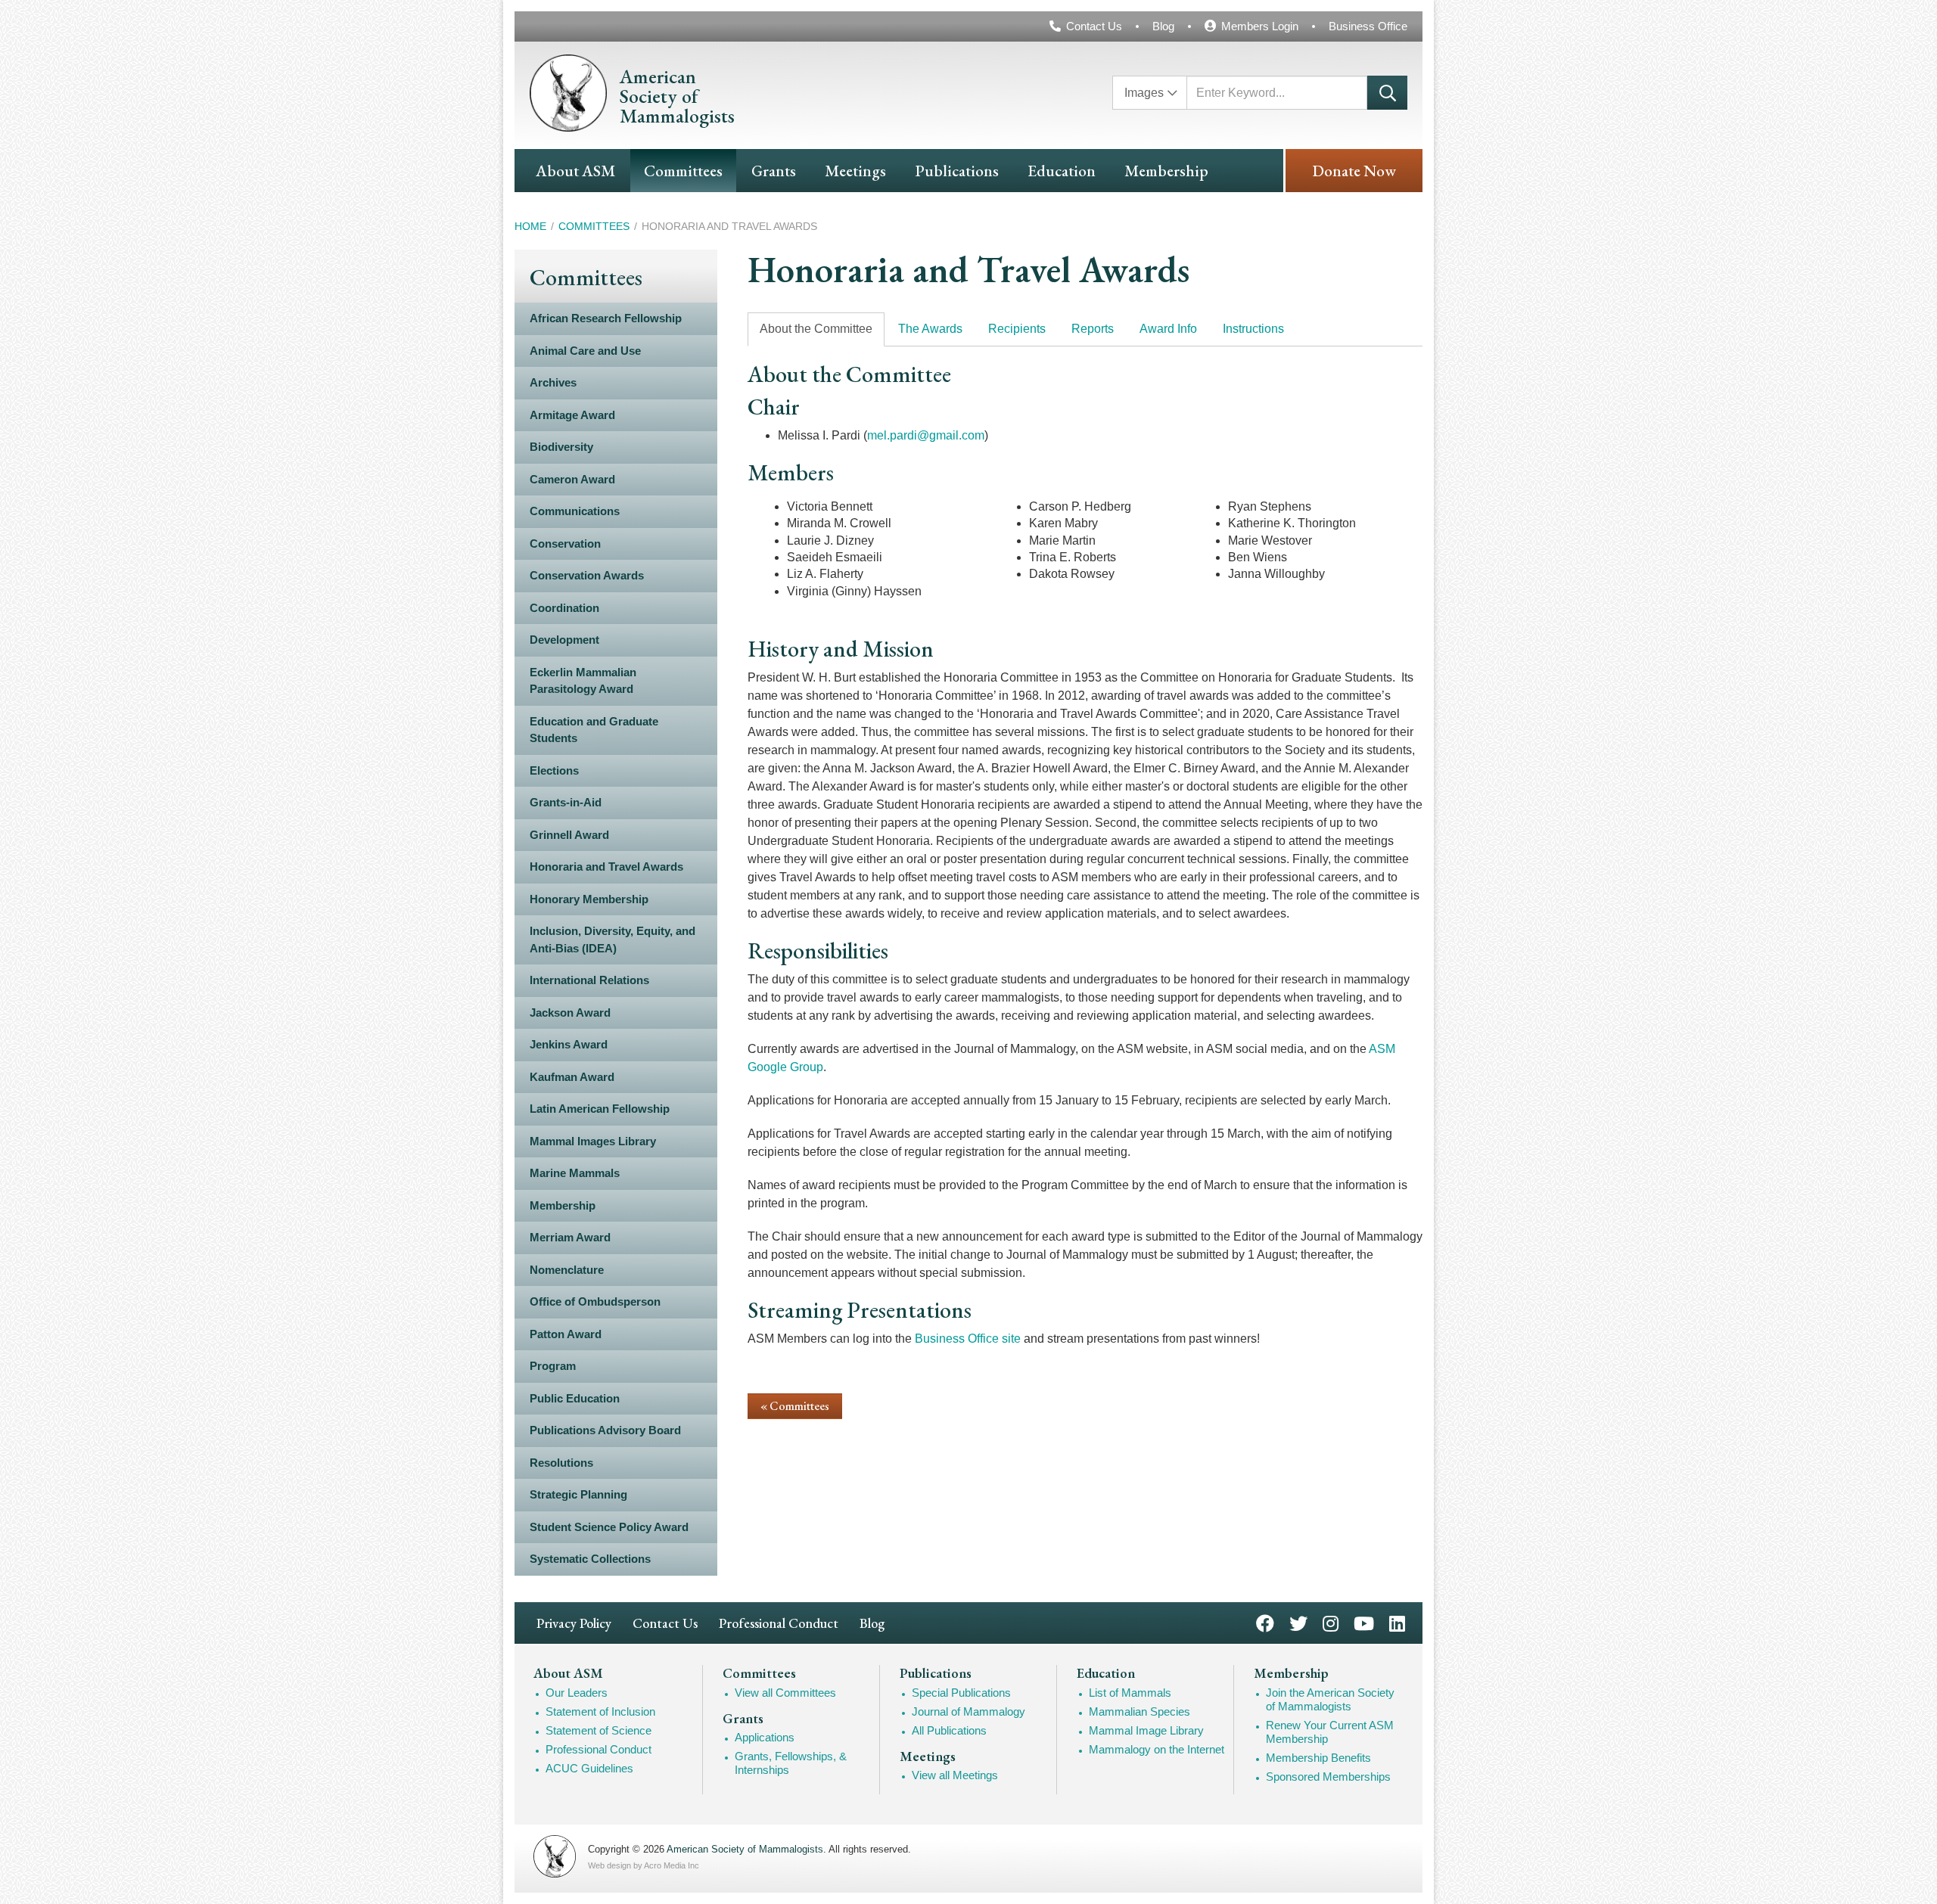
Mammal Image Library (1146, 1730)
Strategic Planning (578, 1494)
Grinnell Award (569, 835)
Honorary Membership (589, 899)
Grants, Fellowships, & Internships (791, 1763)
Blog (1163, 26)
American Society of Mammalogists (745, 1849)
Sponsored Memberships (1328, 1777)
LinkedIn (1397, 1622)
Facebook (1265, 1622)
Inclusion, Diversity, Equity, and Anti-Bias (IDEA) (613, 940)
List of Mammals (1130, 1693)
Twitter (1298, 1622)
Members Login (1260, 26)
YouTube (1364, 1622)
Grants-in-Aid (566, 802)
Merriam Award (570, 1237)
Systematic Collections (590, 1559)
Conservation (565, 544)
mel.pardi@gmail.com (926, 435)
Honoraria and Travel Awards (606, 867)
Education (1062, 171)
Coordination (564, 608)
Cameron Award (572, 479)
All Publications (949, 1730)
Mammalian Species (1140, 1711)
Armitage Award (572, 415)
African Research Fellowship (606, 318)
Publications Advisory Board (605, 1430)
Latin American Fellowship (600, 1109)
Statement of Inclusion (600, 1711)
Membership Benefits (1318, 1758)
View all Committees (785, 1693)
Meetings (855, 171)
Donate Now (1354, 171)
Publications (957, 171)
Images (1144, 93)
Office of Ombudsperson (595, 1301)
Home (530, 226)
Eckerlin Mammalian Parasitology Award (583, 681)
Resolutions (561, 1463)
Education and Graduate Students (594, 730)
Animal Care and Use (585, 351)
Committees (683, 171)
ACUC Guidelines (589, 1768)
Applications (765, 1737)
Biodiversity (561, 447)
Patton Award (566, 1334)
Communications (575, 511)
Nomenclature (567, 1270)
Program (553, 1366)
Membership (1166, 171)
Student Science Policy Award (609, 1527)
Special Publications (961, 1693)
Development (564, 640)
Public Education (575, 1398)
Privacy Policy (574, 1623)
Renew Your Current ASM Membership (1330, 1732)
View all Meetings (955, 1775)
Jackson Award (570, 1013)
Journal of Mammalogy (968, 1711)
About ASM (575, 171)
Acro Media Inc (672, 1865)
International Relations (589, 980)
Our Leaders (577, 1693)
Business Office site (968, 1339)
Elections (554, 770)
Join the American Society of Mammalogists (1330, 1699)
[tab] (816, 329)
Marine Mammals (575, 1173)
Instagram (1331, 1622)
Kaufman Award (572, 1077)
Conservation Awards (587, 575)
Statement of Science (599, 1730)
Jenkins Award (569, 1044)
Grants (774, 171)
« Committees (795, 1406)
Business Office (1368, 26)
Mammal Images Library (593, 1141)
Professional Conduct (779, 1623)
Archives (553, 382)
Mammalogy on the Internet (1157, 1749)
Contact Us (1094, 26)
